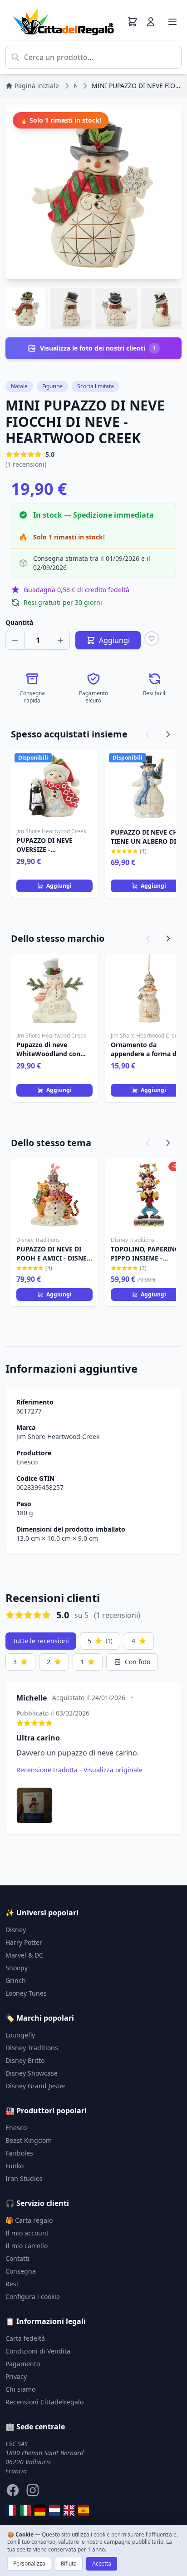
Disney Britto (25, 2060)
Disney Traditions (32, 2048)
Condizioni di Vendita (38, 2351)
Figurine (52, 386)
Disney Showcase (32, 2073)
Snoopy (17, 1968)
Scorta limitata (96, 386)
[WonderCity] (40, 2510)
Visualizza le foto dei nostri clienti (98, 348)
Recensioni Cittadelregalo (44, 2402)
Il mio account (27, 2233)
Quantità (19, 622)
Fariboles (19, 2153)
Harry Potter (24, 1942)
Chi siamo (20, 2389)
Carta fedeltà (25, 2338)
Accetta (102, 2564)
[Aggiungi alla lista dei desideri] (152, 638)
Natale (19, 386)
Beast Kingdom (29, 2140)
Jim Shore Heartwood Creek (58, 1436)
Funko (15, 2166)
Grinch (16, 1980)
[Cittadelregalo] (25, 2510)
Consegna (21, 2271)
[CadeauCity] (11, 2510)
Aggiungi (59, 886)
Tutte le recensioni (41, 1641)
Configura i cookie (33, 2297)
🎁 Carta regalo (29, 2220)
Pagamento (23, 2364)
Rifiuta (69, 2564)
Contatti (17, 2258)
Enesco (27, 1462)
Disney (16, 1930)
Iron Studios (24, 2178)
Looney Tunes (26, 1993)
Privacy (16, 2376)
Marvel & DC (24, 1955)
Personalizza (29, 2564)
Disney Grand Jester (36, 2086)
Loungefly (20, 2035)
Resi (12, 2284)
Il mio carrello (27, 2246)
